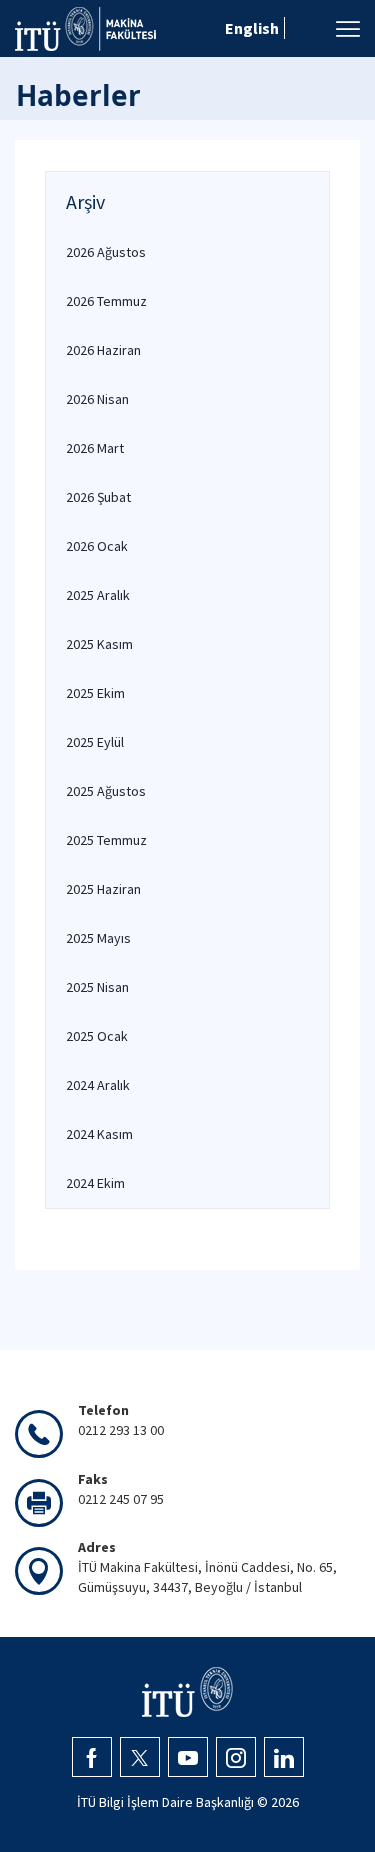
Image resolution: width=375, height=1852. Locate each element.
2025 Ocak (97, 1036)
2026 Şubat (98, 497)
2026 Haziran (103, 350)
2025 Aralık (98, 595)
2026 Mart (95, 448)
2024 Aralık (98, 1085)
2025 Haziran (103, 889)
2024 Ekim (95, 1183)
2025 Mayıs (98, 938)
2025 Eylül (95, 742)
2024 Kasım (99, 1134)
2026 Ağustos (106, 252)
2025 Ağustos (106, 791)
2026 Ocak (97, 546)
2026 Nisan (97, 399)
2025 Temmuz (106, 840)
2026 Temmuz (106, 301)
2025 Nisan (97, 987)
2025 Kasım (99, 644)
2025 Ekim (95, 693)
